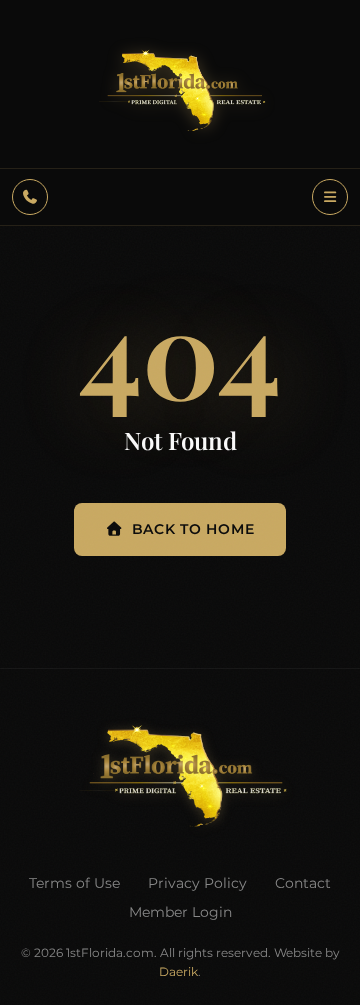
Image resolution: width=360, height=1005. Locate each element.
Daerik (178, 971)
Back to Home (193, 529)
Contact (303, 883)
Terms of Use (74, 883)
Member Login (180, 912)
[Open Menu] (330, 197)
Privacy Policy (197, 883)
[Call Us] (30, 197)
